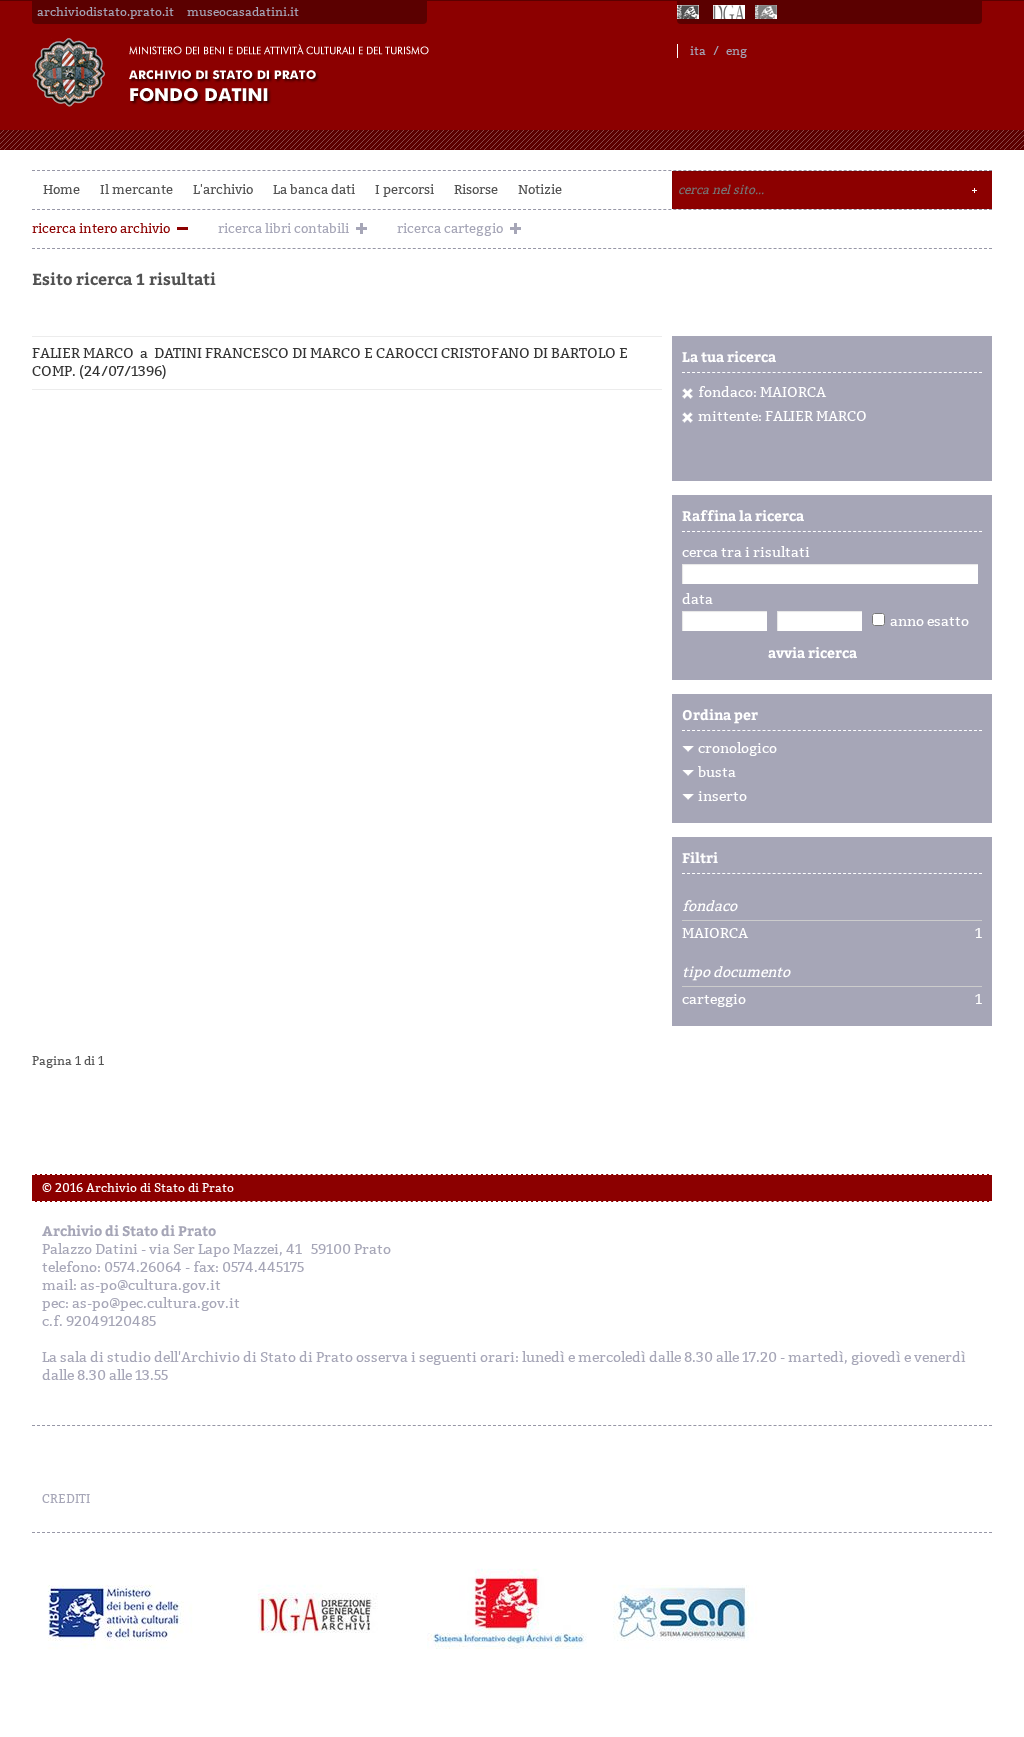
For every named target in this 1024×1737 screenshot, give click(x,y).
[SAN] (679, 1613)
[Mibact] (114, 1613)
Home (61, 189)
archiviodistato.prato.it (105, 12)
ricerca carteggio (450, 228)
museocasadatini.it (243, 12)
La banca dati (314, 189)
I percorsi (404, 189)
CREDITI (66, 1499)
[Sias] (768, 12)
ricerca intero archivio (101, 228)
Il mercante (136, 189)
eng (736, 51)
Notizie (540, 189)
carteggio (714, 1000)
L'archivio (223, 189)
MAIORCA (715, 934)
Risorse (476, 189)
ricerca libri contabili (283, 228)
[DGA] (729, 12)
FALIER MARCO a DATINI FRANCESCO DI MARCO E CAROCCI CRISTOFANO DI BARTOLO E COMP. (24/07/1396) (330, 362)
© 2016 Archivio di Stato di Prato (138, 1188)
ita (698, 51)
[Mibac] (690, 12)
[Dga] (324, 1613)
